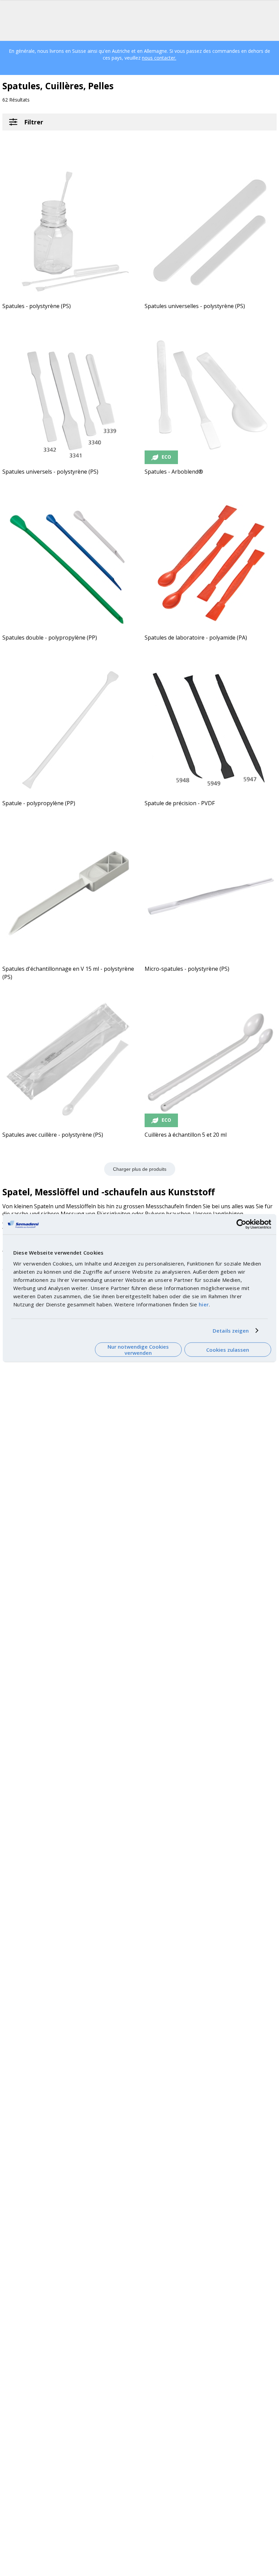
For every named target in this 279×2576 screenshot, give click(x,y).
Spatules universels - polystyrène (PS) (50, 472)
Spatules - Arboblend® (174, 472)
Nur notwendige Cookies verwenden (138, 1350)
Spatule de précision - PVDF (180, 803)
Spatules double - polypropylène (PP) (50, 638)
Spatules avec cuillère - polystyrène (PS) (53, 1135)
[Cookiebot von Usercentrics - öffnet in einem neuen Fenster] (241, 1224)
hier (204, 1304)
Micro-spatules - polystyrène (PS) (187, 969)
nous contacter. (159, 58)
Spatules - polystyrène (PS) (37, 306)
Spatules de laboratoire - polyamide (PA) (196, 638)
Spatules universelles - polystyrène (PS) (195, 306)
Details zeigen (231, 1331)
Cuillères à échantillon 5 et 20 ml (186, 1135)
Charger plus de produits (140, 1169)
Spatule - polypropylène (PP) (39, 803)
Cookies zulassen (228, 1350)
